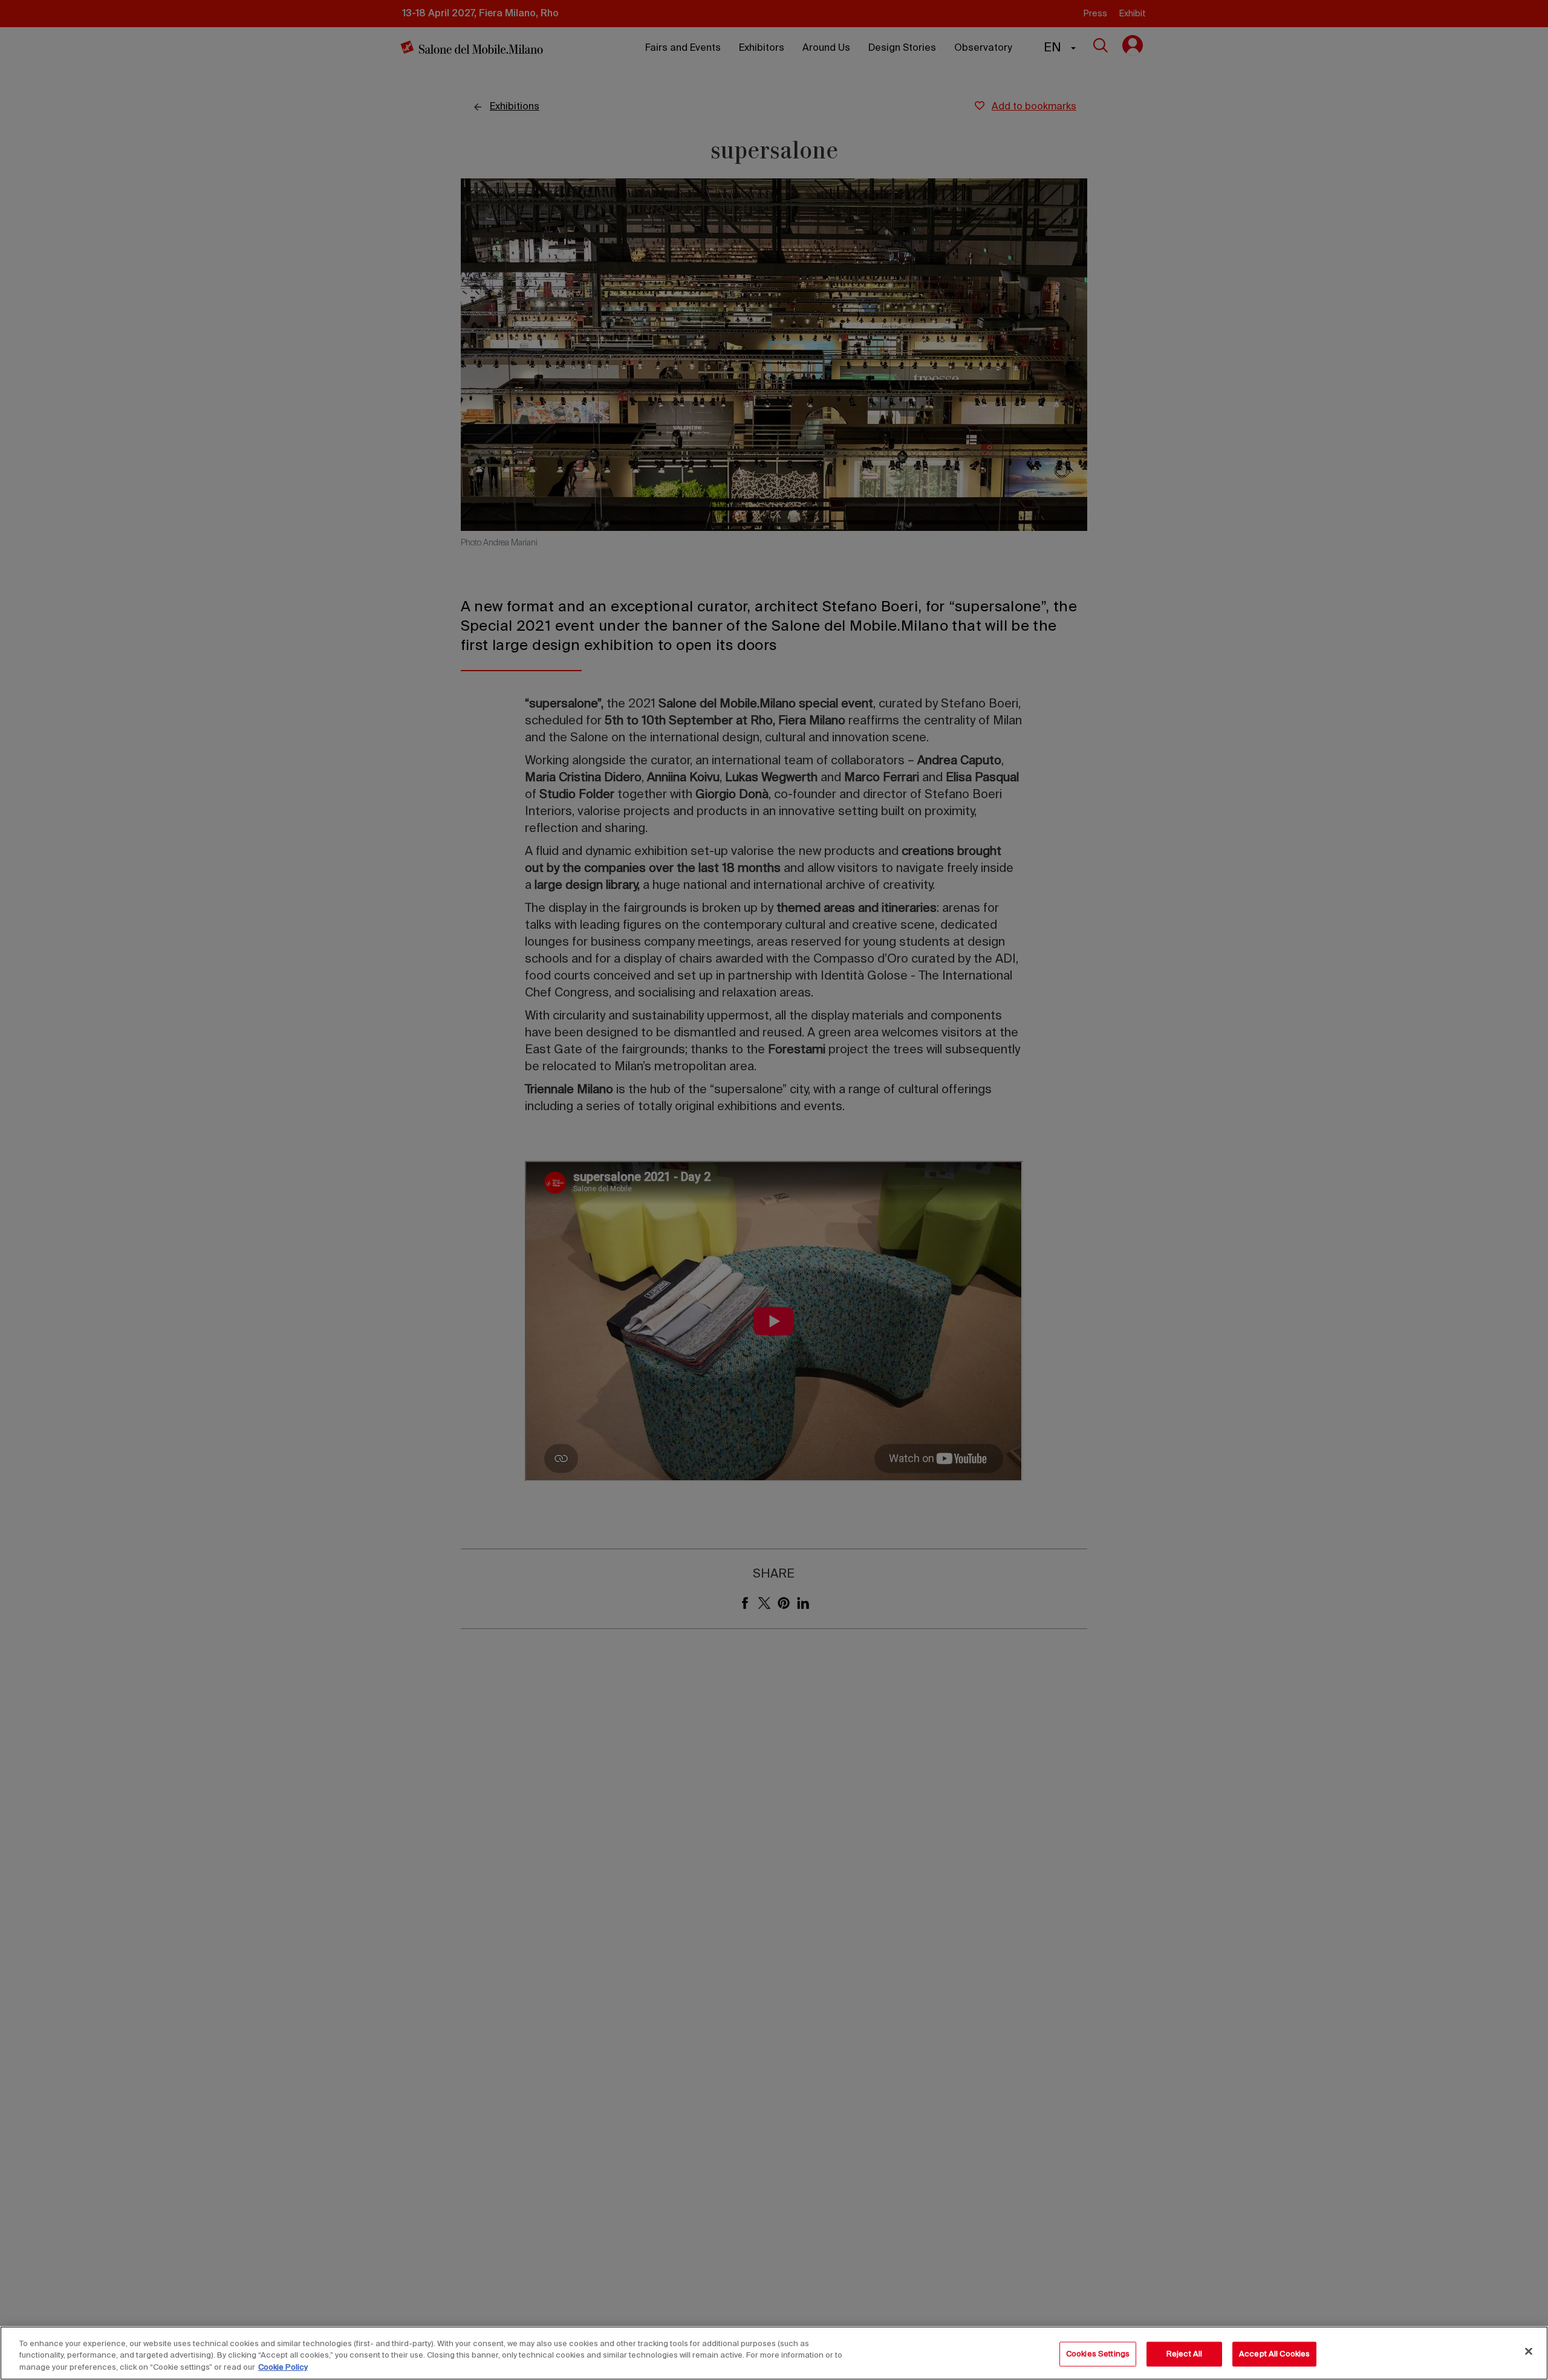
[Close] (1529, 2351)
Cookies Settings (1098, 2354)
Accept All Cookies (1274, 2354)
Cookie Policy (283, 2368)
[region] (774, 2353)
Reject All (1184, 2354)
